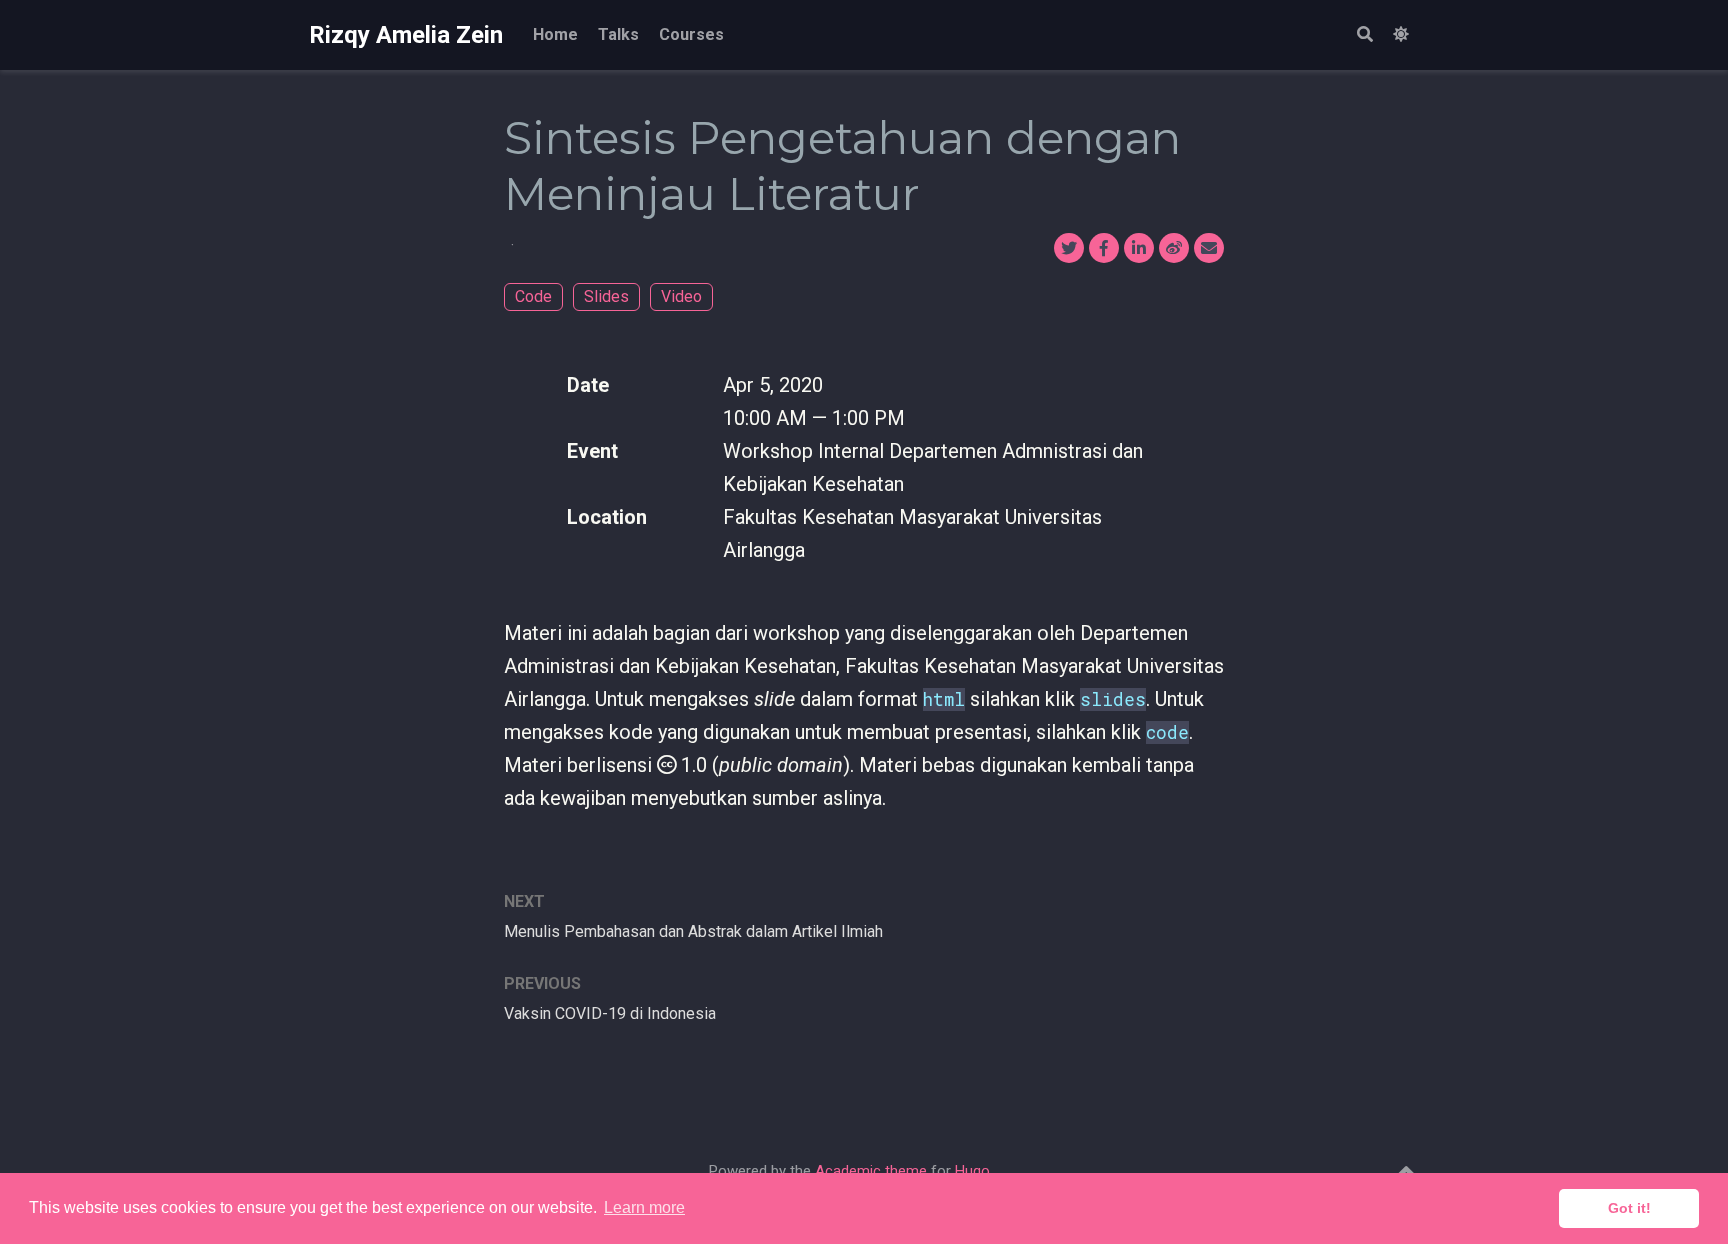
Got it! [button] (1629, 1208)
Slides (606, 296)
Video (681, 296)
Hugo (972, 1171)
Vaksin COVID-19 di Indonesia (610, 1013)
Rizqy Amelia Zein (406, 35)
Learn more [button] (644, 1207)
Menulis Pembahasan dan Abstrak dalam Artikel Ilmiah (693, 931)
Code (533, 296)
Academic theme (871, 1171)
